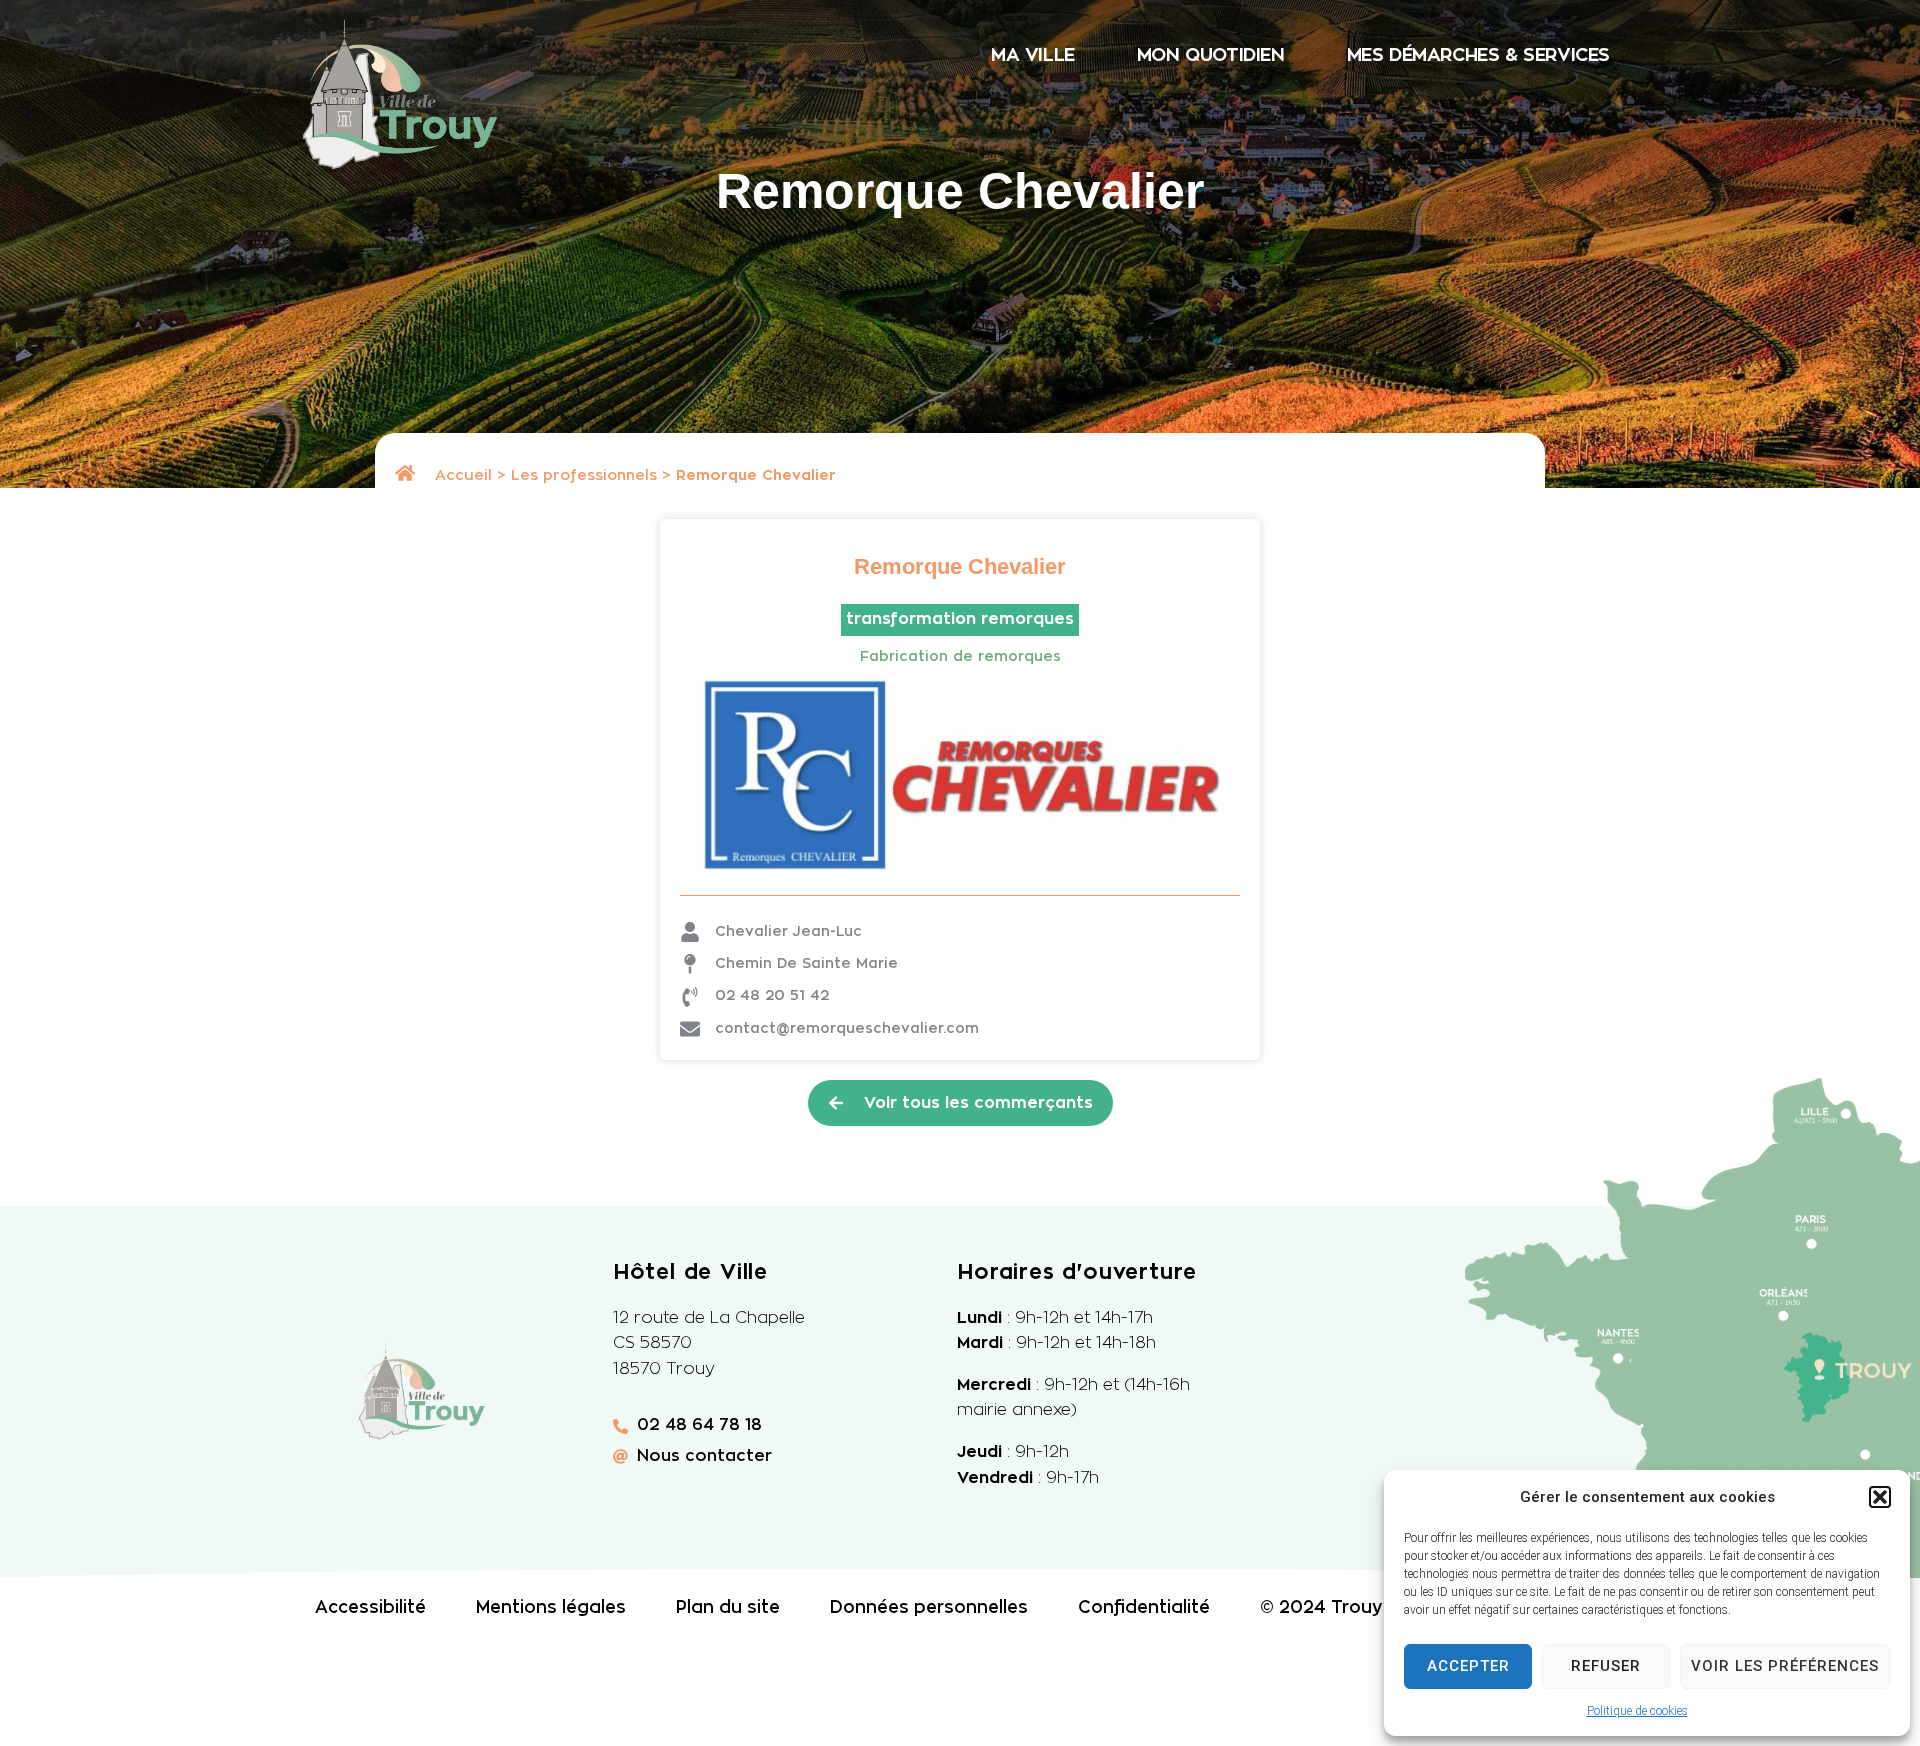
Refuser (1606, 1666)
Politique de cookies (1637, 1711)
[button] (1880, 1497)
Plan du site (728, 1607)
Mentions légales (551, 1607)
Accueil (463, 475)
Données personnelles (929, 1607)
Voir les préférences (1785, 1666)
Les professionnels (584, 475)
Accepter (1468, 1666)
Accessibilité (370, 1607)
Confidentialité (1144, 1607)
